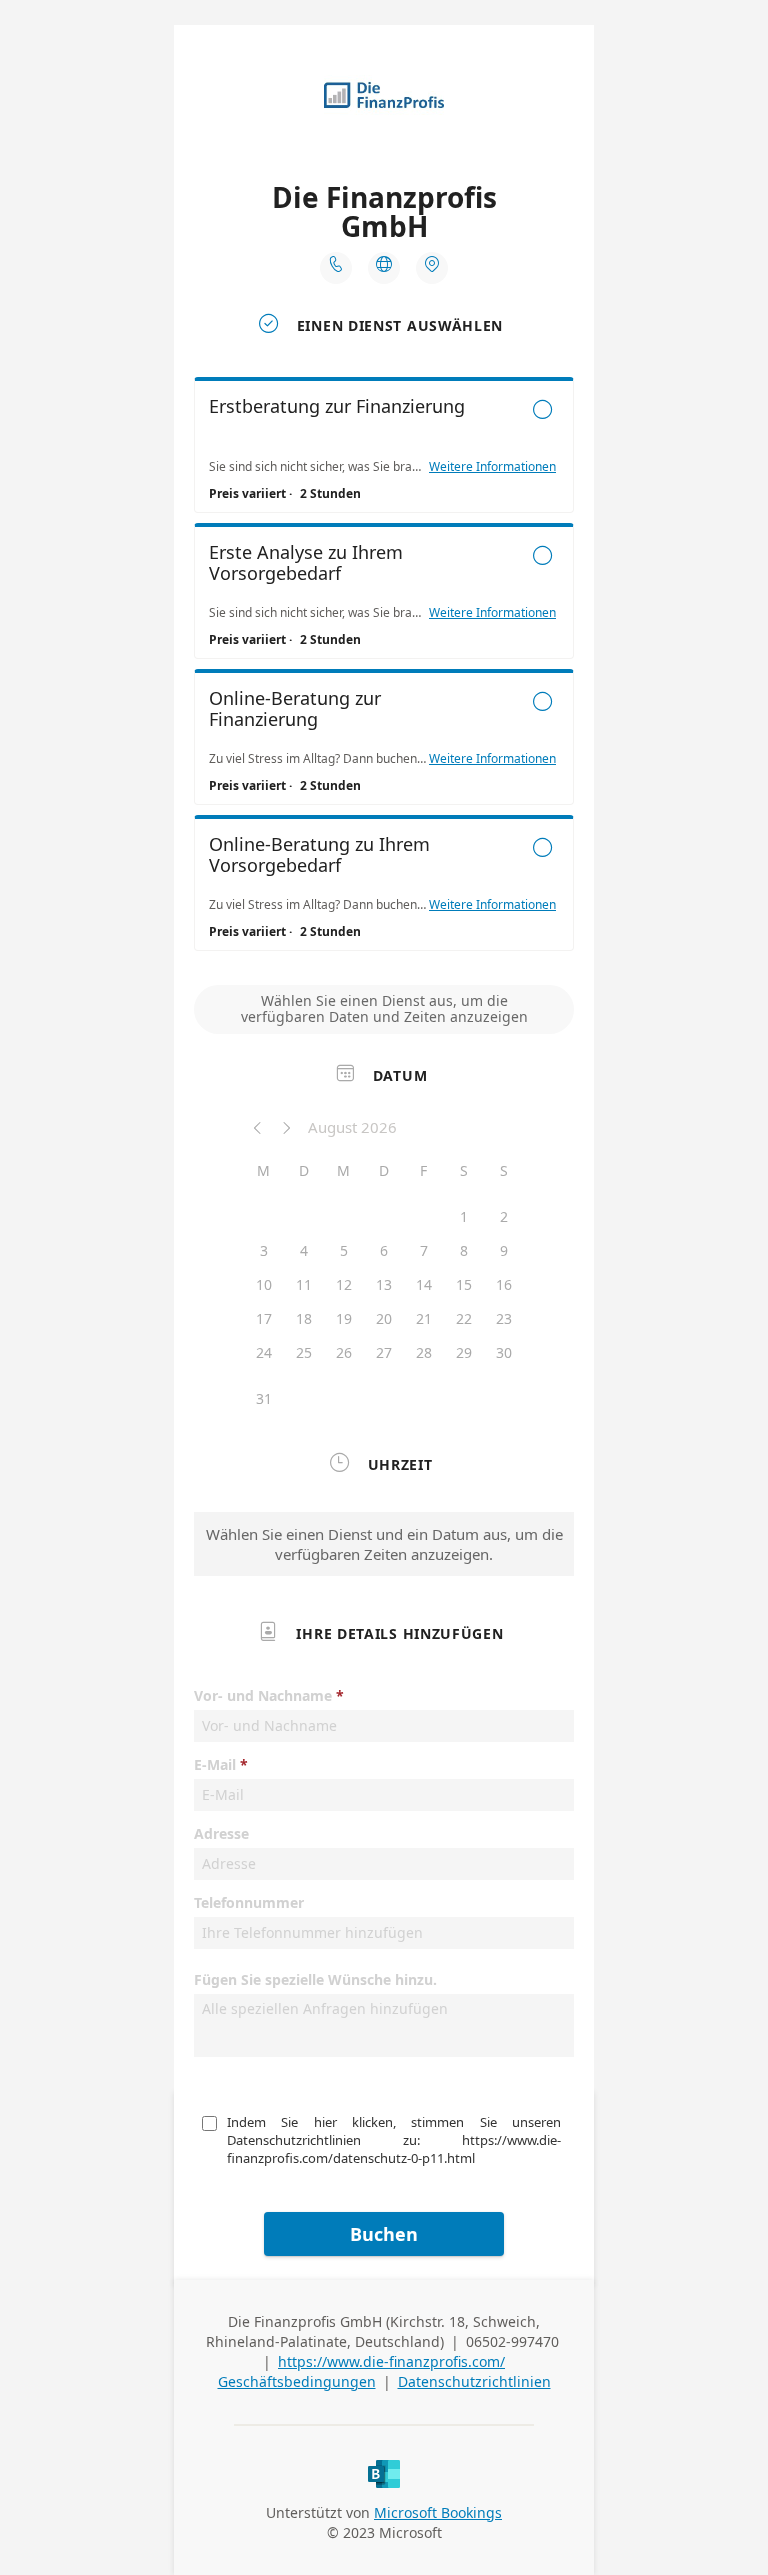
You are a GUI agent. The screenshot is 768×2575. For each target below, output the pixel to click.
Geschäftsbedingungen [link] (297, 2381)
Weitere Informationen (492, 467)
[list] (384, 669)
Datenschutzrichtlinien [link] (474, 2381)
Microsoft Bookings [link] (438, 2512)
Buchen (384, 2234)
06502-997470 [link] (512, 2341)
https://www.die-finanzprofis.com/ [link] (391, 2361)
